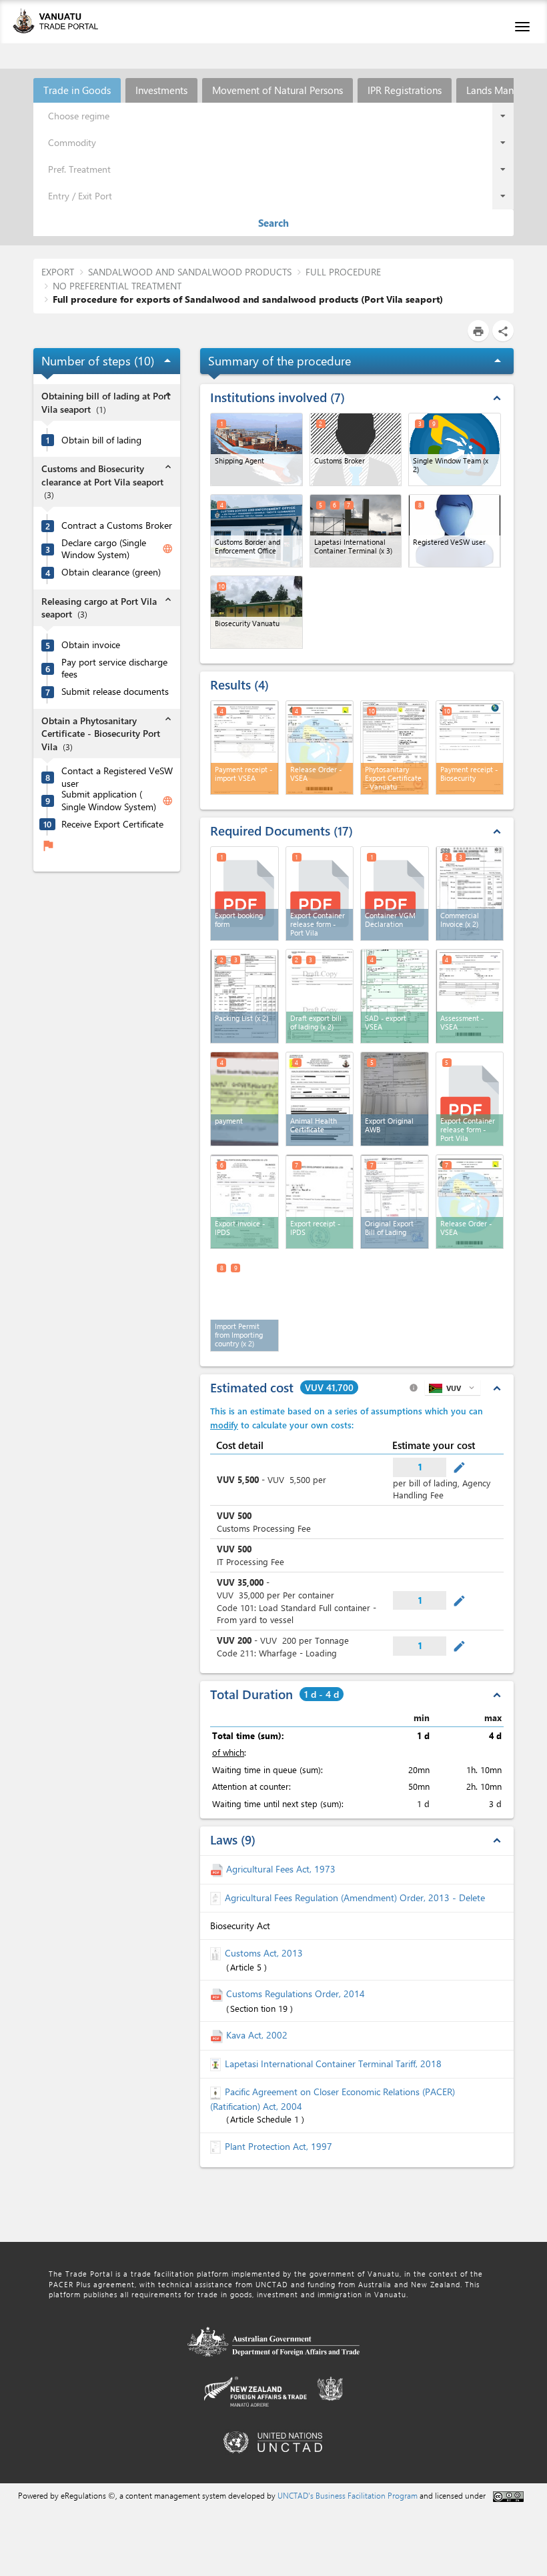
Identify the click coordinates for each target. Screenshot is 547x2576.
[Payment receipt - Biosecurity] (470, 748)
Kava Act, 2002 (257, 2035)
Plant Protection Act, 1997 (279, 2146)
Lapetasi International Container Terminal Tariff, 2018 (333, 2064)
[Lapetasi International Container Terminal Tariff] (217, 2064)
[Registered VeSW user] (455, 531)
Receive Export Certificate (112, 824)
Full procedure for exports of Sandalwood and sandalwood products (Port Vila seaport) (248, 299)
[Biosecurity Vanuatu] (256, 612)
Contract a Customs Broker (117, 525)
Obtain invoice (91, 645)
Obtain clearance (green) (111, 572)
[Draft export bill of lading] (320, 996)
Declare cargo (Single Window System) (104, 549)
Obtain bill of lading (101, 440)
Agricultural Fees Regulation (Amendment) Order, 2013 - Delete (355, 1897)
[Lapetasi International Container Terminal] (356, 531)
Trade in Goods (77, 90)
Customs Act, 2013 (264, 1953)
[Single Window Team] (455, 449)
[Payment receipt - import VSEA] (244, 748)
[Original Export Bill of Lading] (395, 1202)
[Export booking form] (244, 894)
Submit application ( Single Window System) (109, 801)
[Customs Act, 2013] (217, 1953)
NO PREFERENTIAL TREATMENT (117, 286)
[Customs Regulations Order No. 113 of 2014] (218, 1994)
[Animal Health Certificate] (320, 1099)
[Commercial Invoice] (470, 894)
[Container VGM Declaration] (395, 894)
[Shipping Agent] (256, 449)
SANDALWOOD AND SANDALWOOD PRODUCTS (190, 272)
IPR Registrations (405, 90)
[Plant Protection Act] (217, 2146)
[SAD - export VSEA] (395, 996)
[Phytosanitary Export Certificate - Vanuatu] (395, 748)
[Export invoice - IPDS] (244, 1202)
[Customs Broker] (356, 449)
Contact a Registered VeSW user (117, 777)
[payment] (244, 1099)
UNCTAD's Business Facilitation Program (348, 2495)
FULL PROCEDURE (343, 272)
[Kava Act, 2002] (218, 2035)
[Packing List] (244, 996)
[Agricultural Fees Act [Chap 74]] (218, 1869)
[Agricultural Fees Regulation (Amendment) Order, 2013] (217, 1897)
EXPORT (58, 272)
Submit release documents (115, 692)
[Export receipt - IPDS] (320, 1202)
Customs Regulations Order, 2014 (296, 1994)
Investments (161, 90)
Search (273, 223)
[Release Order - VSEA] (320, 748)
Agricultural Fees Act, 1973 (281, 1869)
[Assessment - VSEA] (470, 996)
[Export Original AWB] (395, 1099)
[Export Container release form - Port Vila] (320, 894)
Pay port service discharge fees (114, 669)
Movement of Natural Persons (278, 90)
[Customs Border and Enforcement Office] (256, 531)
